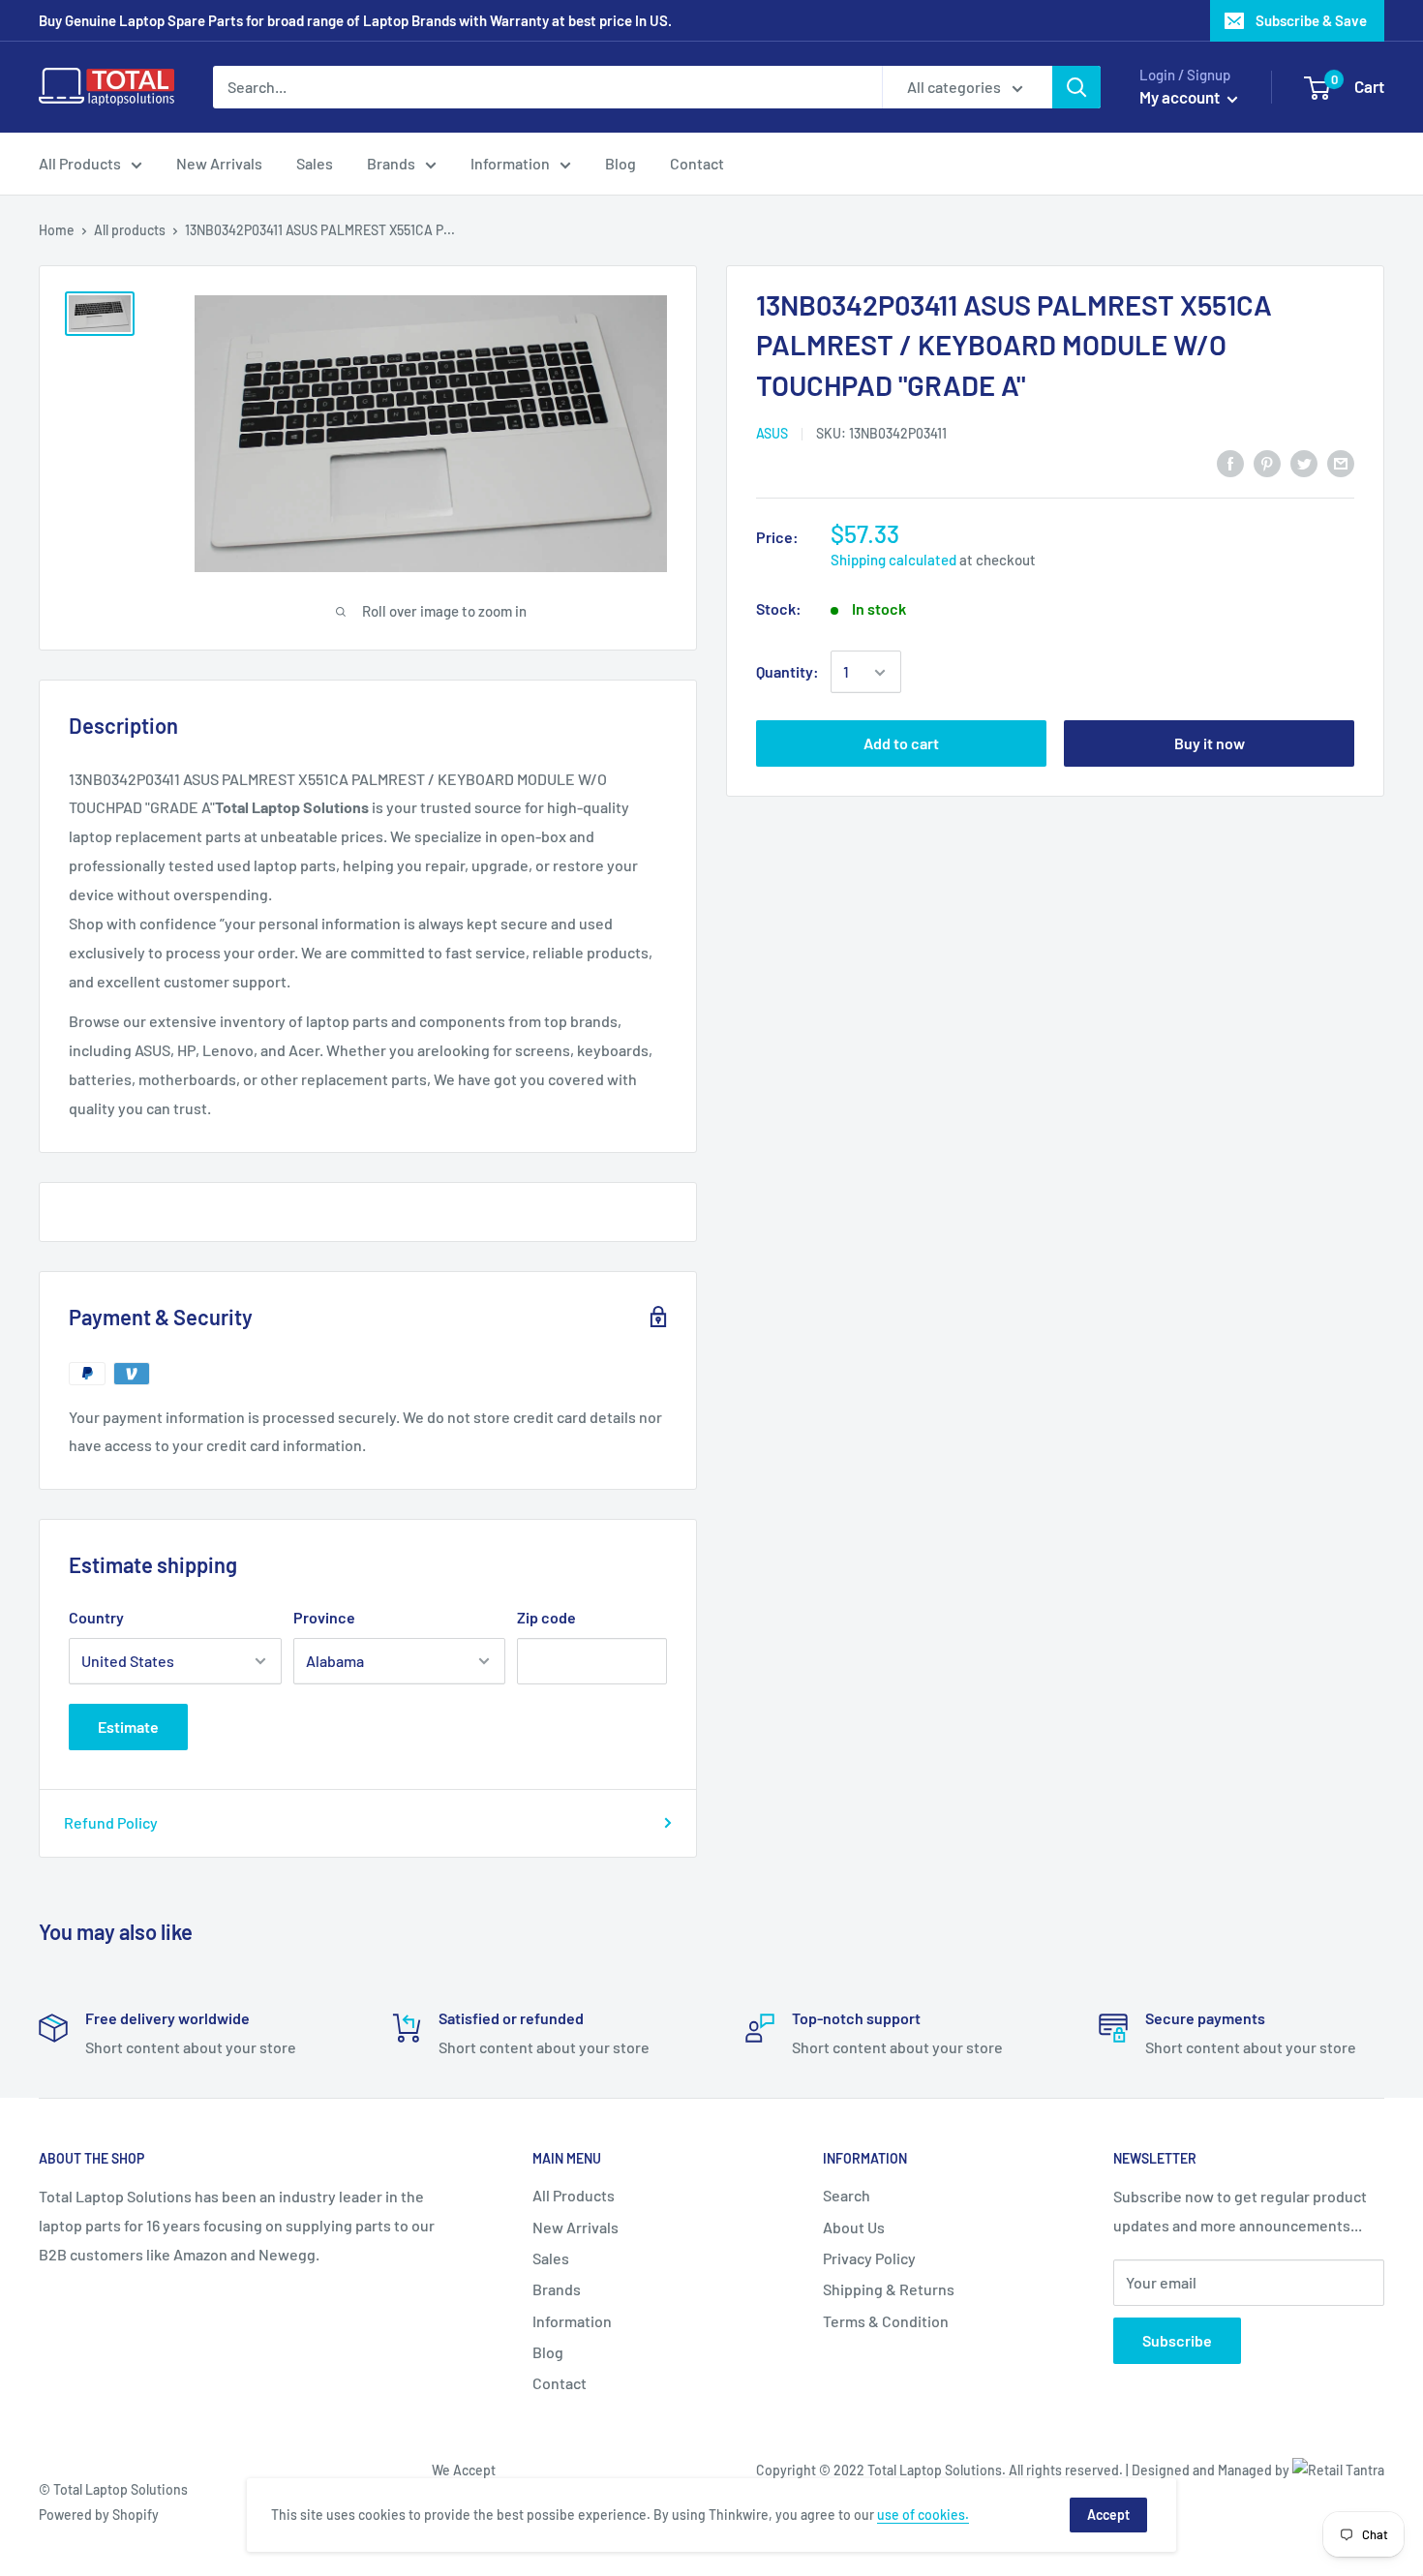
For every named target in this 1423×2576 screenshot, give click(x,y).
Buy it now (1210, 744)
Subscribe (1177, 2340)
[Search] (1076, 87)
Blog (621, 163)
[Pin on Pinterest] (1267, 462)
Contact (697, 163)
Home (57, 230)
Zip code (546, 1617)
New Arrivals (219, 163)
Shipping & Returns (889, 2289)
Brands (391, 163)
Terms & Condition (886, 2321)
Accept (1108, 2515)
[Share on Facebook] (1230, 462)
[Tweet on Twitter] (1304, 462)
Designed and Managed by (1212, 2470)
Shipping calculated (893, 561)
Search (847, 2195)
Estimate (128, 1727)
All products (130, 230)
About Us (854, 2227)
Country (96, 1617)
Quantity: (787, 672)
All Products (80, 163)
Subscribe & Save (1311, 20)
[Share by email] (1341, 462)
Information (510, 163)
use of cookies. (923, 2515)
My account (1181, 97)
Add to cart (901, 744)
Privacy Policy (869, 2258)
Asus (772, 433)
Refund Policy (111, 1822)
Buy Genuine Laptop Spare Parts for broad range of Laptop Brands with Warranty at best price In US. (355, 20)
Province (324, 1617)
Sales (315, 163)
